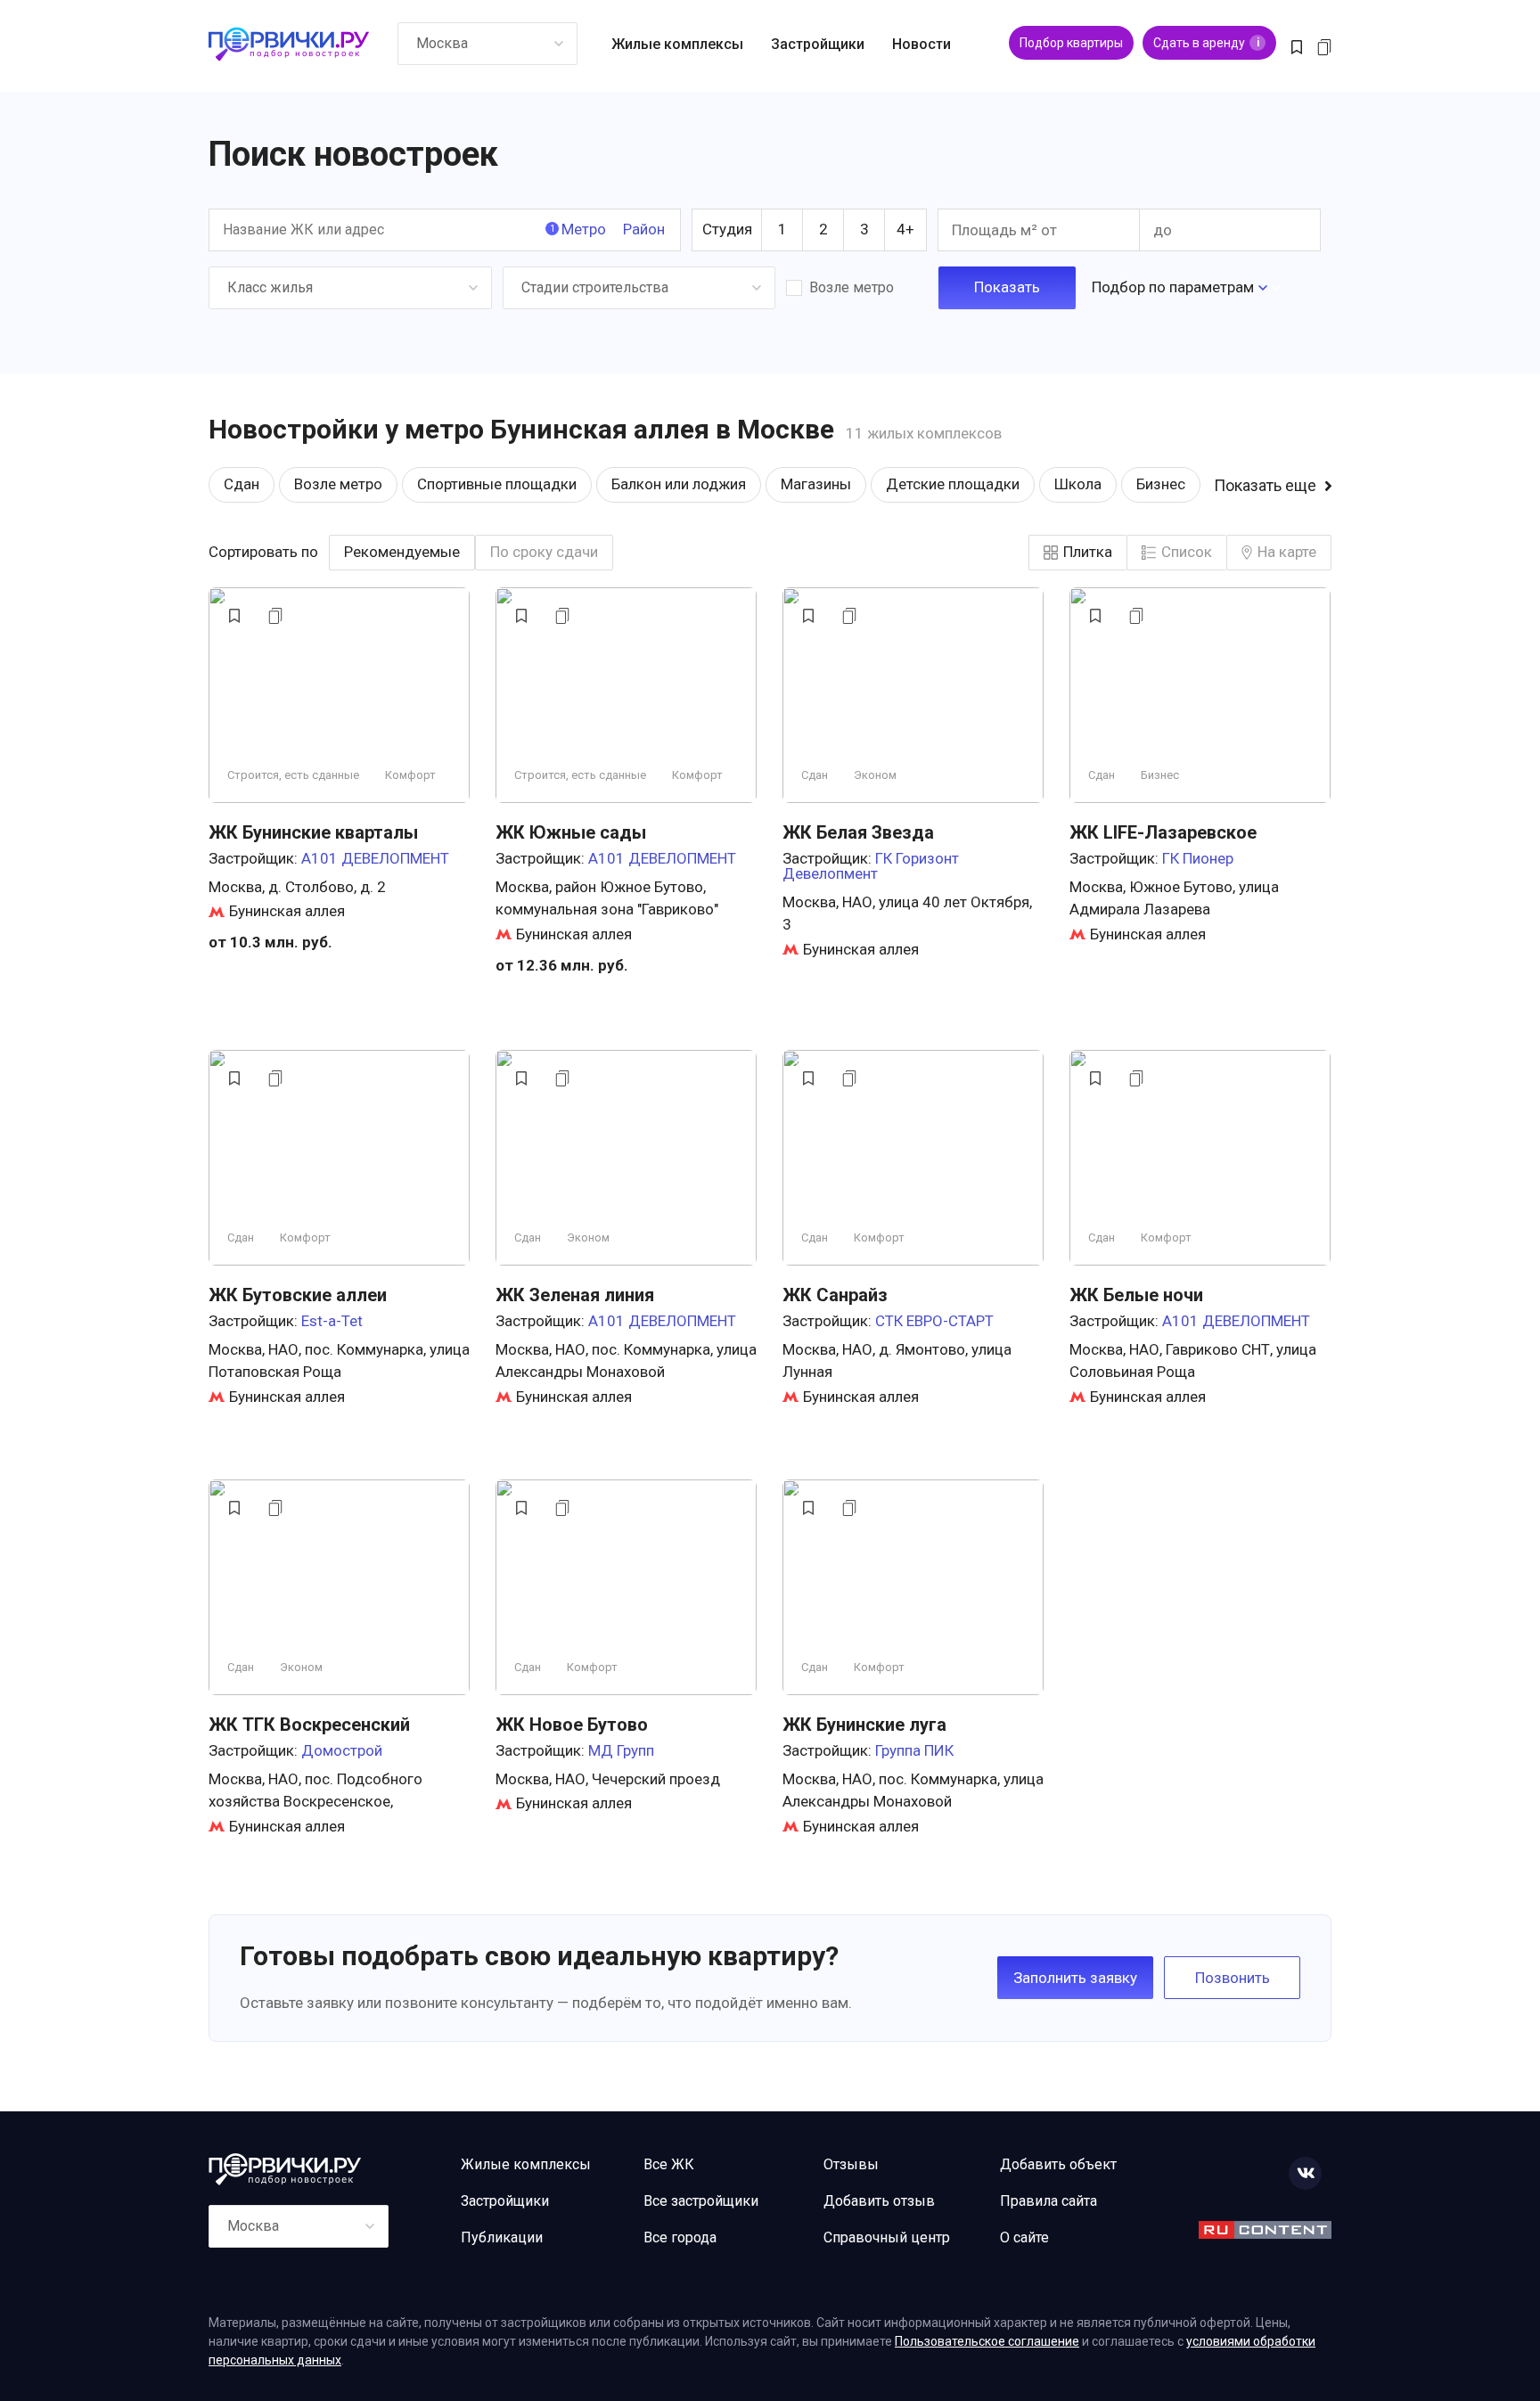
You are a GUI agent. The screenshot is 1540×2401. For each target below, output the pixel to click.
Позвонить (1233, 1978)
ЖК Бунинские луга (864, 1725)
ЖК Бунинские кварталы (313, 832)
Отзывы (851, 2164)
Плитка (1088, 552)
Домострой (342, 1750)
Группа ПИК (914, 1750)
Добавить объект (1058, 2164)
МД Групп (621, 1750)
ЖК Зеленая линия (575, 1295)
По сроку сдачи (544, 552)
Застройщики (818, 44)
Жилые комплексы (677, 44)
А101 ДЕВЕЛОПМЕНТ (375, 858)
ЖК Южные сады (571, 832)
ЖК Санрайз (835, 1295)
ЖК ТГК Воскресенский (309, 1725)
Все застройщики (701, 2201)
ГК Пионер (1198, 858)
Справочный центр (887, 2237)
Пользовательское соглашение (987, 2341)
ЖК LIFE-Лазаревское (1163, 832)
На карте (1287, 552)
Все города (680, 2237)
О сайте (1024, 2237)
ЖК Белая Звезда (858, 832)
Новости (922, 44)
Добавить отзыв (879, 2201)
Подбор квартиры (1071, 43)
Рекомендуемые (402, 552)
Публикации (502, 2237)
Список (1187, 552)
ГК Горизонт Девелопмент (871, 866)
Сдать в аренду (1206, 43)
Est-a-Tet (332, 1321)
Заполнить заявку (1075, 1978)
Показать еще (1265, 486)
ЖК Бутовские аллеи (298, 1295)
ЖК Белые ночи (1136, 1295)
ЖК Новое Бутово (572, 1725)
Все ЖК (669, 2164)
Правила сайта (1049, 2201)
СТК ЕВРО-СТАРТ (934, 1321)
